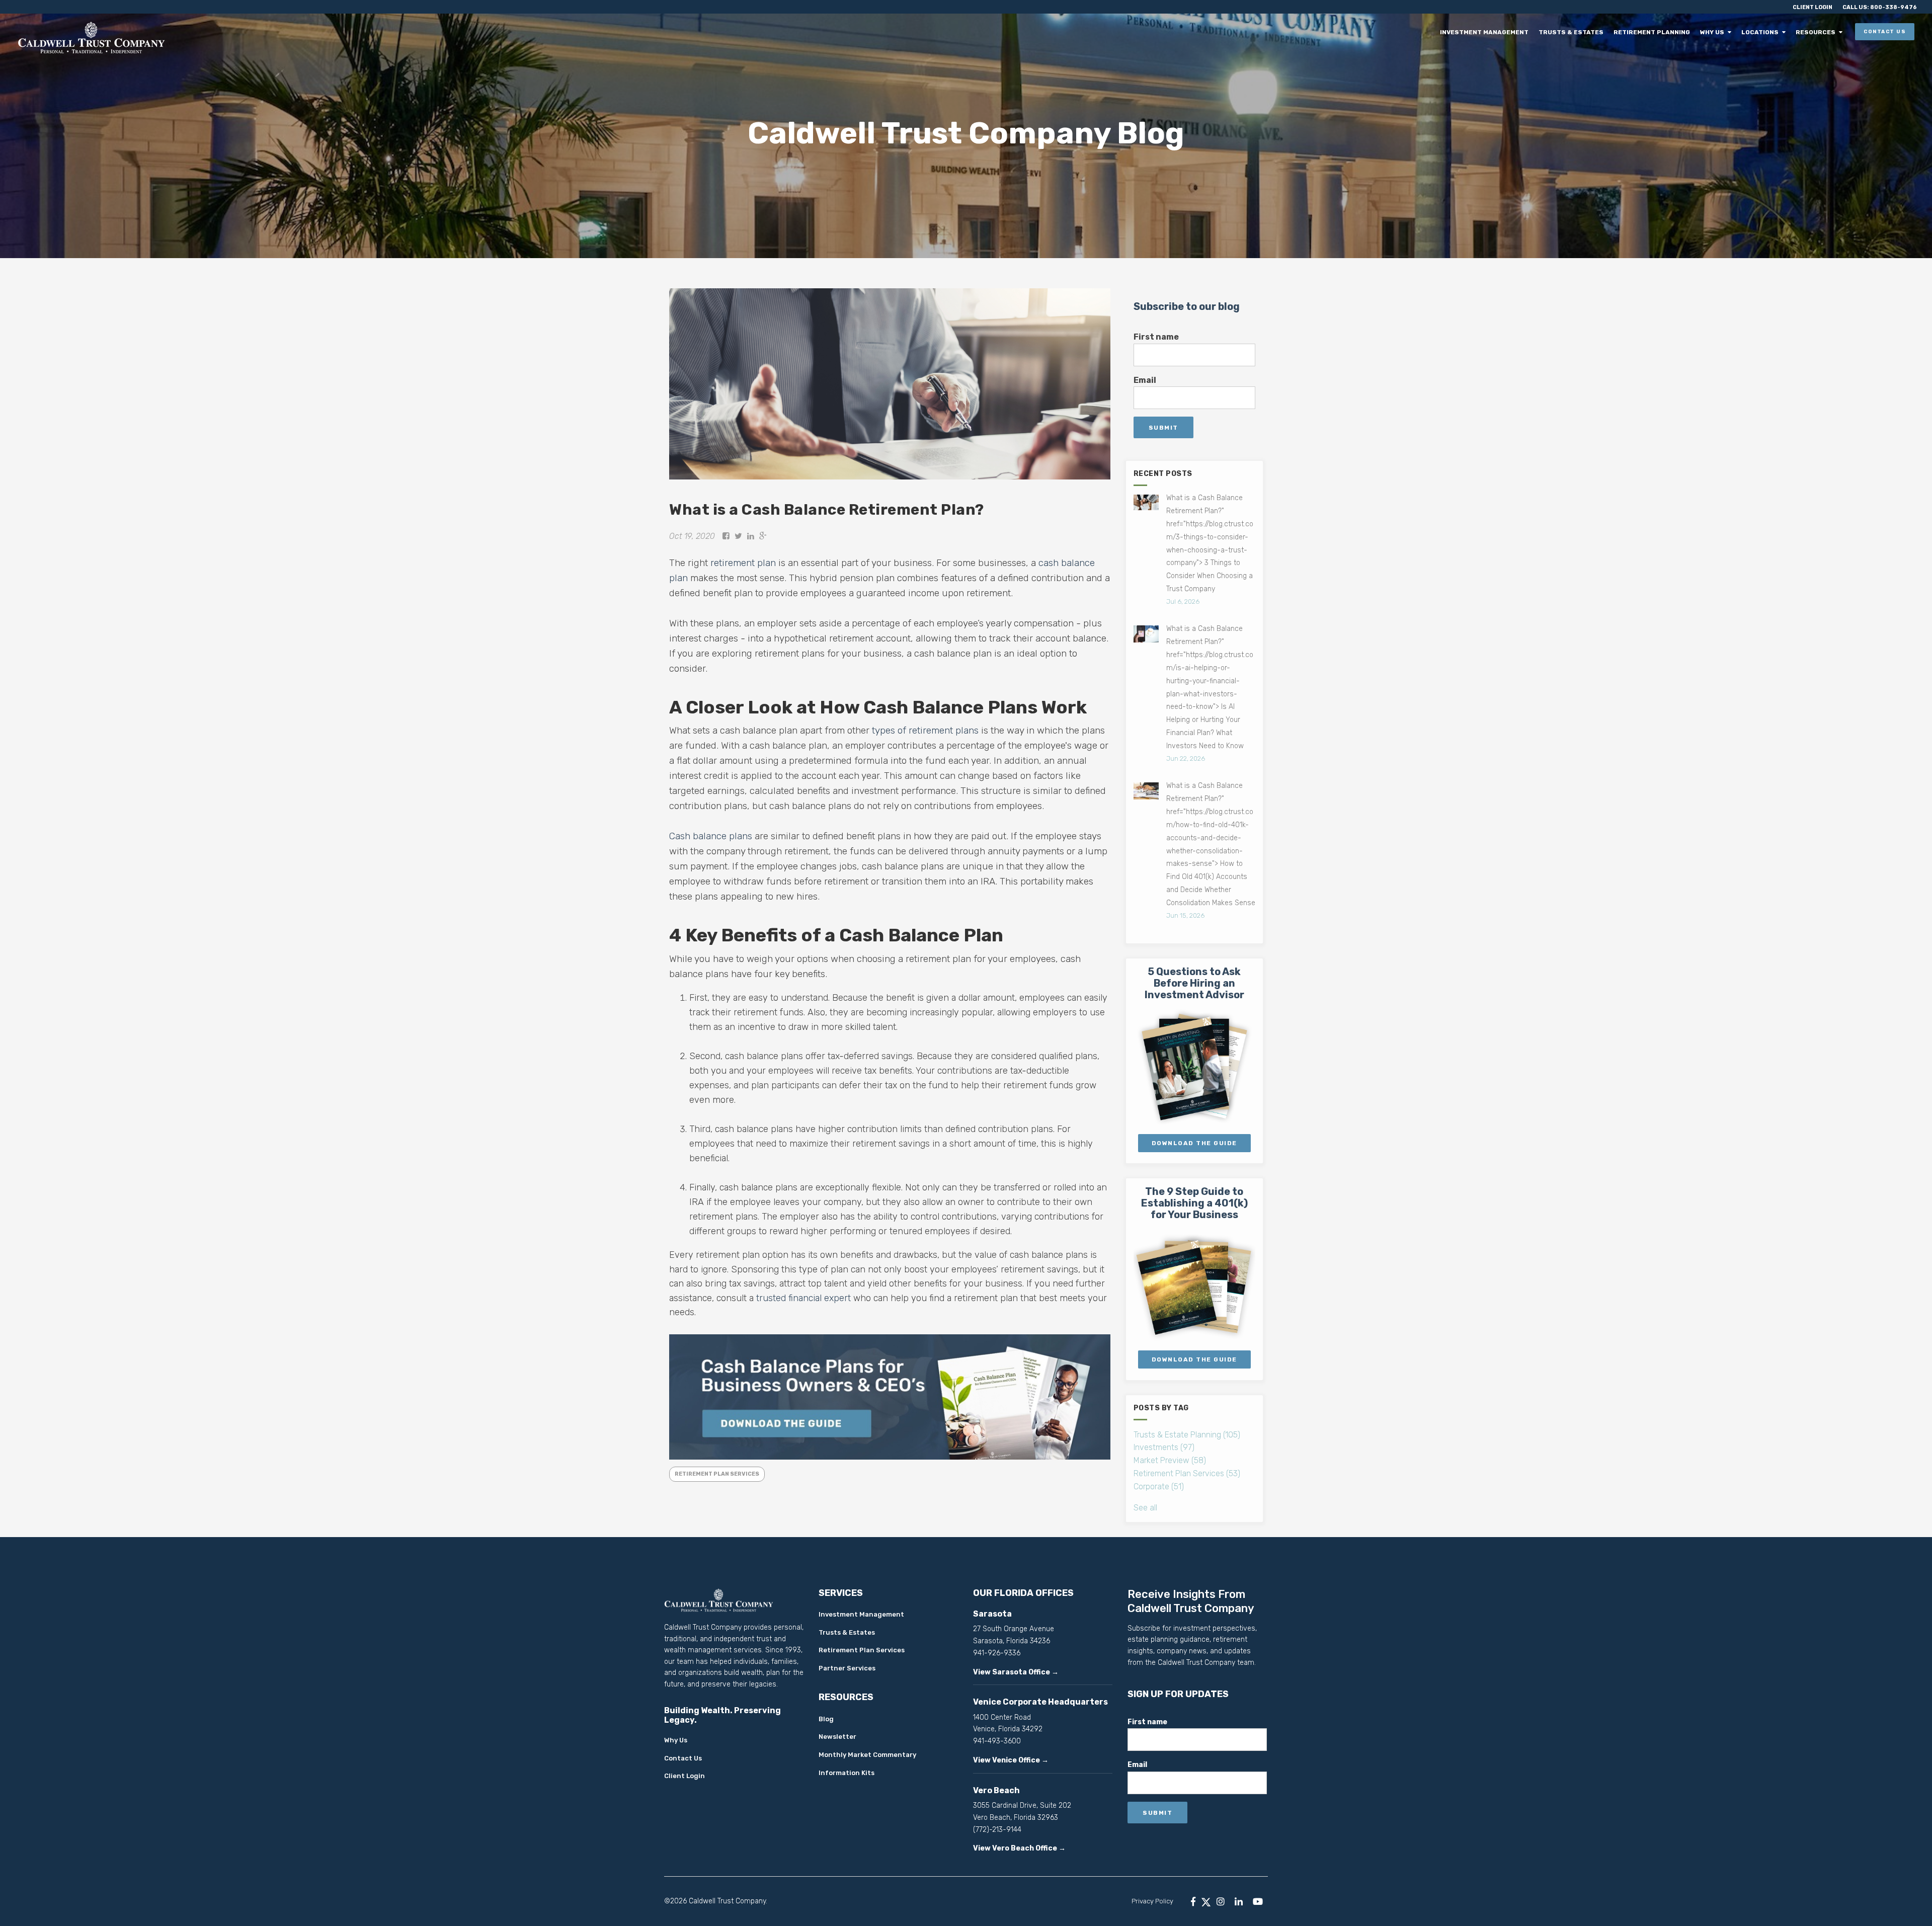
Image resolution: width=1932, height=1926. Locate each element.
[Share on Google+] (763, 536)
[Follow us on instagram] (1221, 1901)
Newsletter (837, 1737)
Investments (1164, 1447)
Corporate (1159, 1487)
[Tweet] (738, 536)
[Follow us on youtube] (1258, 1901)
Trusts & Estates (1580, 32)
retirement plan (743, 563)
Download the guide (1194, 1359)
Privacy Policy (1152, 1901)
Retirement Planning (1659, 32)
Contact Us (1885, 32)
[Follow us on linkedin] (1239, 1901)
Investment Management (1495, 32)
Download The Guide (1194, 1143)
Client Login (1813, 7)
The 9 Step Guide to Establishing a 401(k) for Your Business (1194, 1203)
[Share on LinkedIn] (751, 536)
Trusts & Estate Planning (1187, 1435)
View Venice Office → (1011, 1760)
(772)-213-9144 (997, 1830)
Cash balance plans (711, 836)
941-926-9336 (997, 1653)
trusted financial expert (803, 1298)
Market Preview (1170, 1460)
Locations (1763, 32)
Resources (1817, 32)
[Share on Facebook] (726, 536)
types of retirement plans (925, 730)
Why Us (1717, 32)
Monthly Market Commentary (867, 1755)
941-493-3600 (997, 1741)
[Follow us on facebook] (1193, 1901)
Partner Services (847, 1668)
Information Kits (847, 1773)
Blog (826, 1719)
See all (1145, 1508)
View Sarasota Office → (1016, 1672)
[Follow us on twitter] (1206, 1901)
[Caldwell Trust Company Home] (249, 37)
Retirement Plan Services (717, 1474)
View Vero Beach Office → (1019, 1848)
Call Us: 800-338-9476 (1880, 7)
